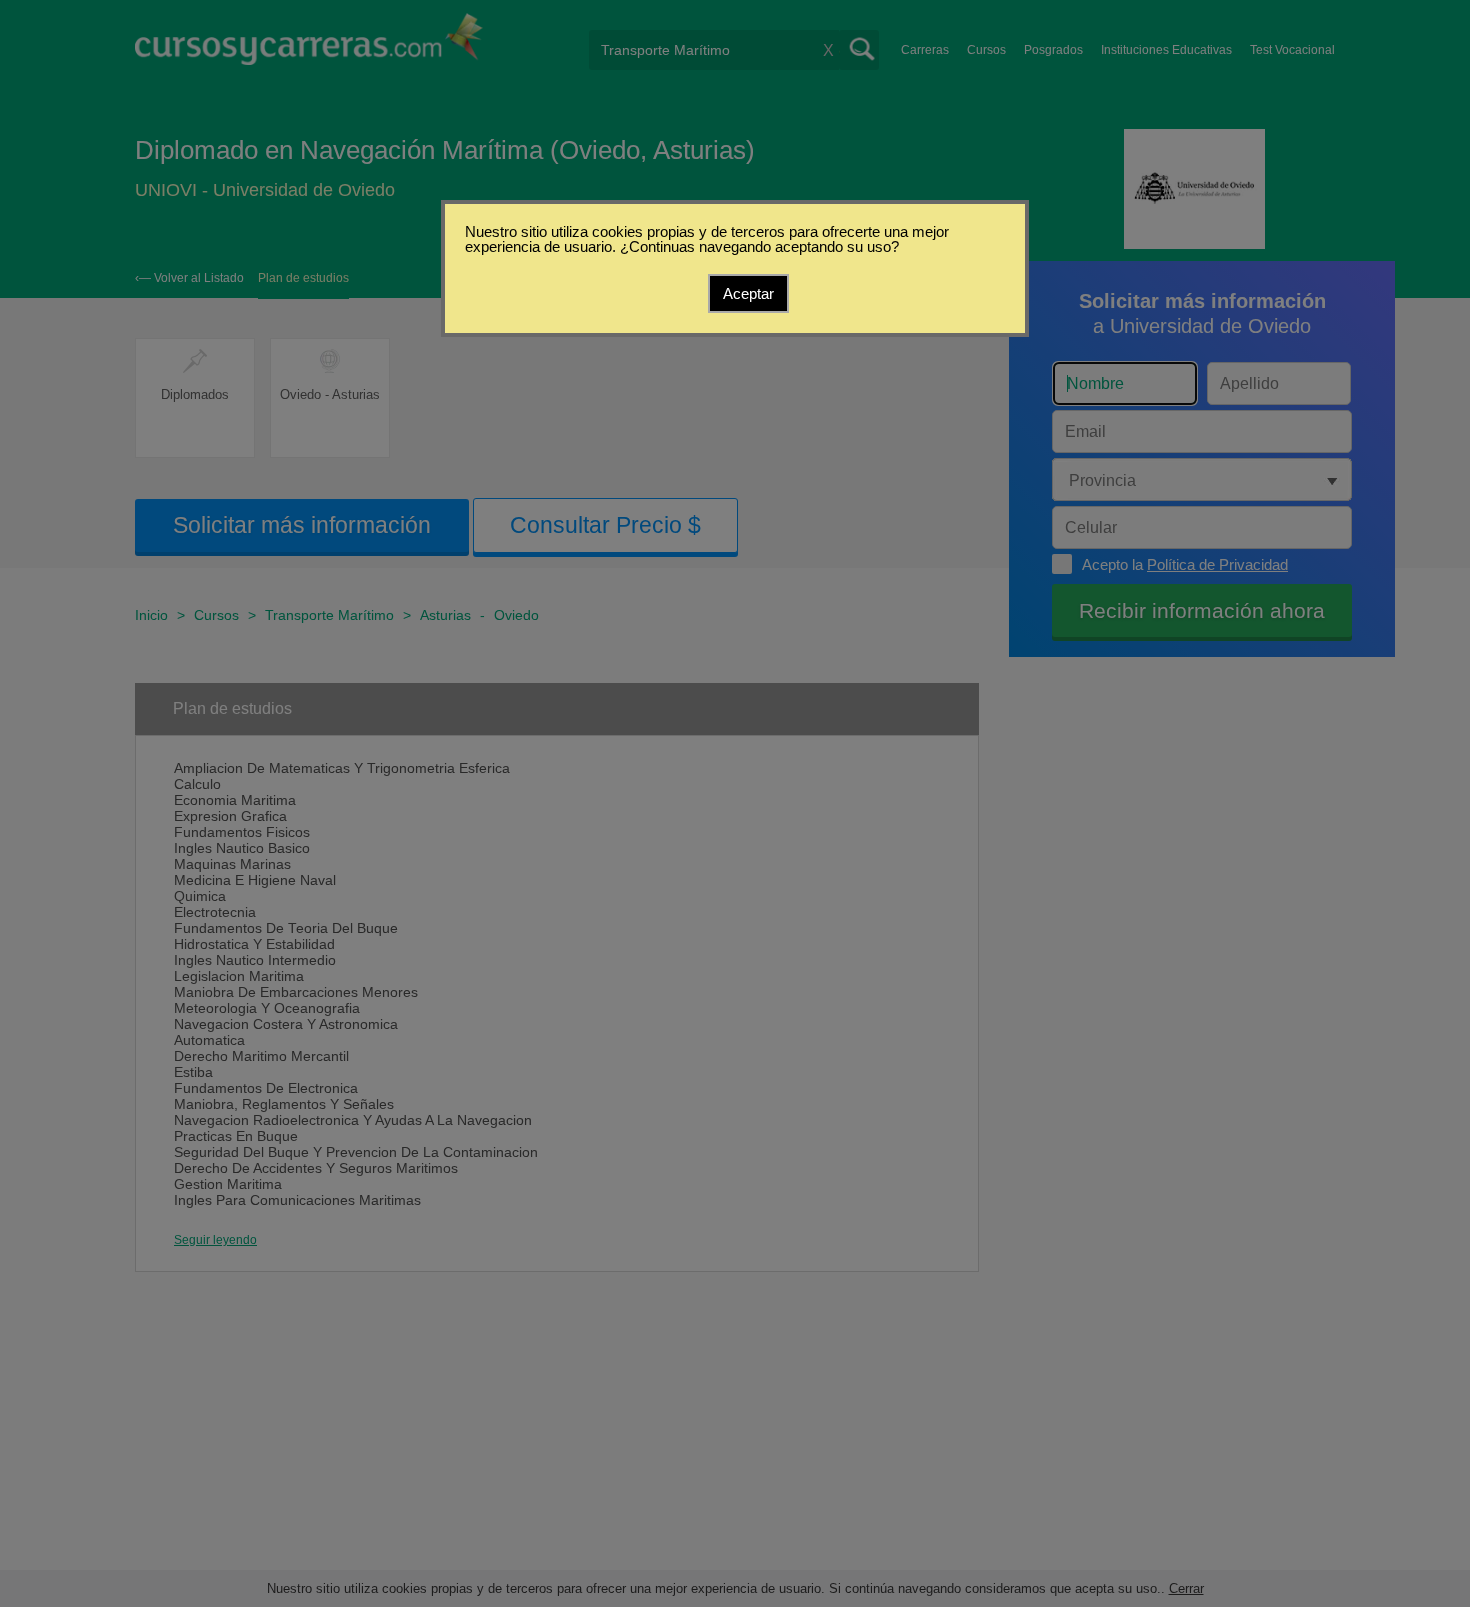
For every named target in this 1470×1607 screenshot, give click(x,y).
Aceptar (748, 293)
